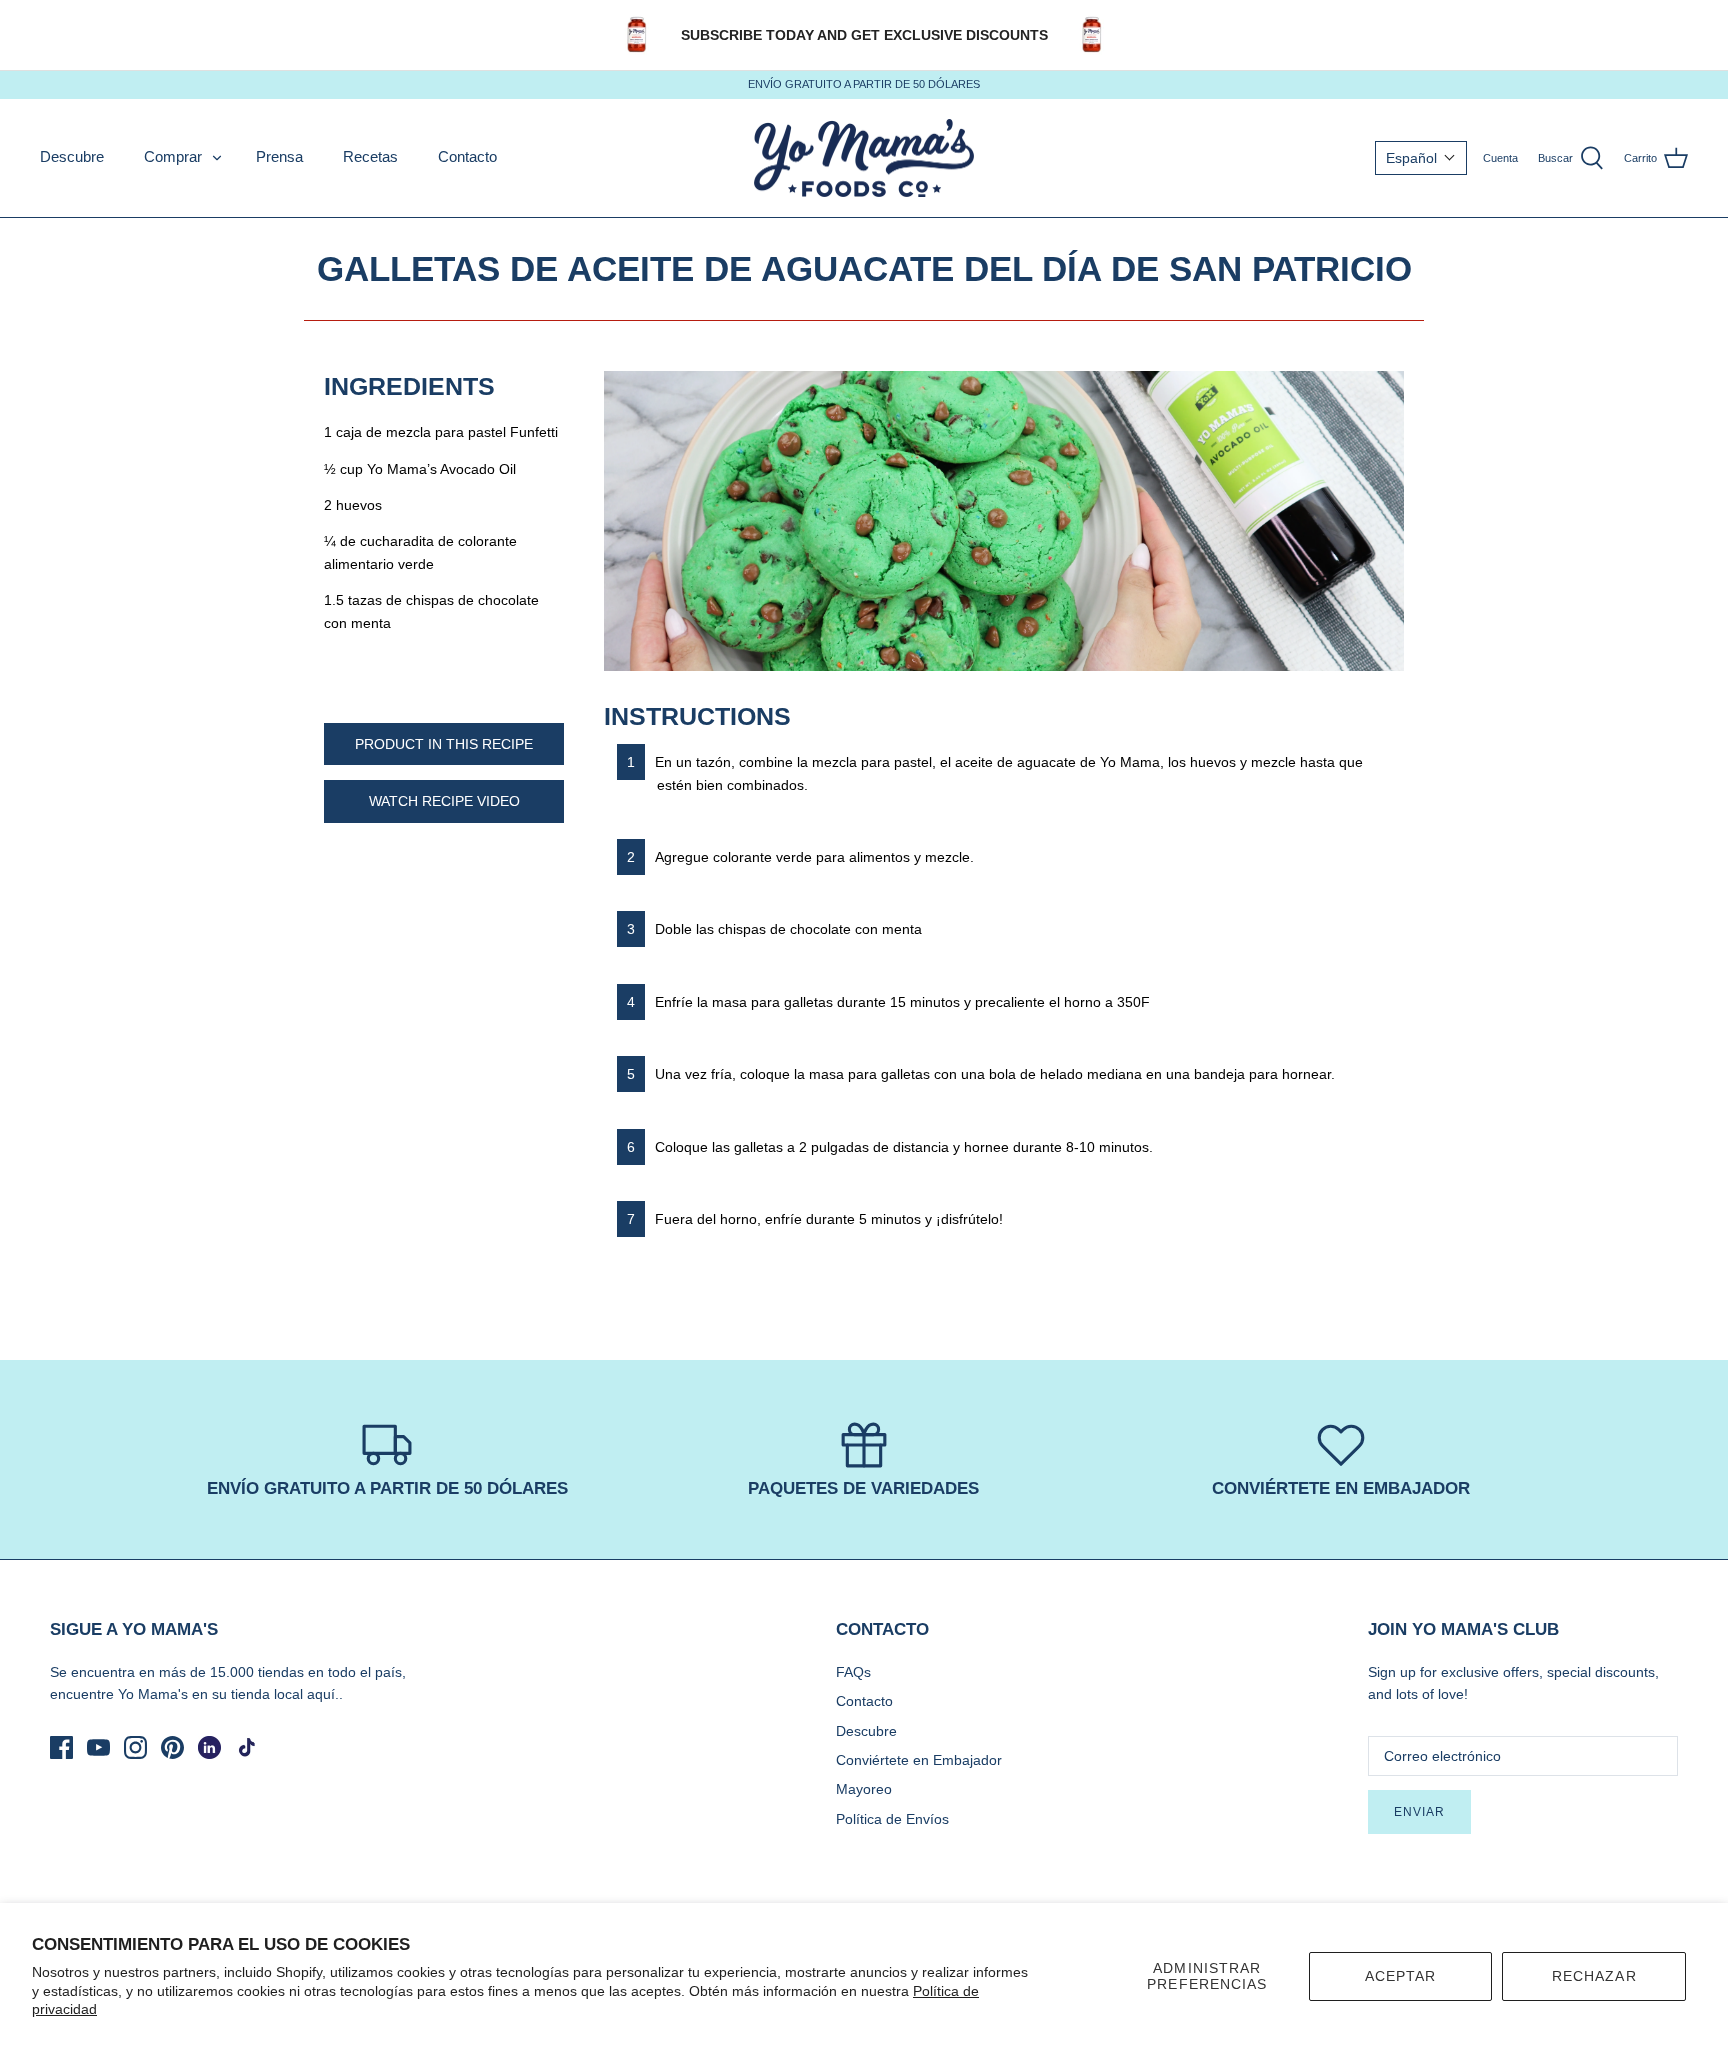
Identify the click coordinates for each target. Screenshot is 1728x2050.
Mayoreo (864, 1789)
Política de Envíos (892, 1819)
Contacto (467, 156)
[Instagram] (135, 1747)
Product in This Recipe (444, 744)
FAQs (853, 1672)
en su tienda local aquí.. (267, 1694)
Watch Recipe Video (444, 801)
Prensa (279, 156)
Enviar (1419, 1812)
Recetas (370, 156)
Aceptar (1401, 1976)
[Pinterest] (172, 1747)
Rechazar (1594, 1976)
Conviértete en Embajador (919, 1760)
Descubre (72, 156)
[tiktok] (246, 1747)
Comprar (173, 156)
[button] (1421, 158)
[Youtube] (98, 1747)
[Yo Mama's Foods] (864, 158)
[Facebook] (61, 1747)
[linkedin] (209, 1747)
